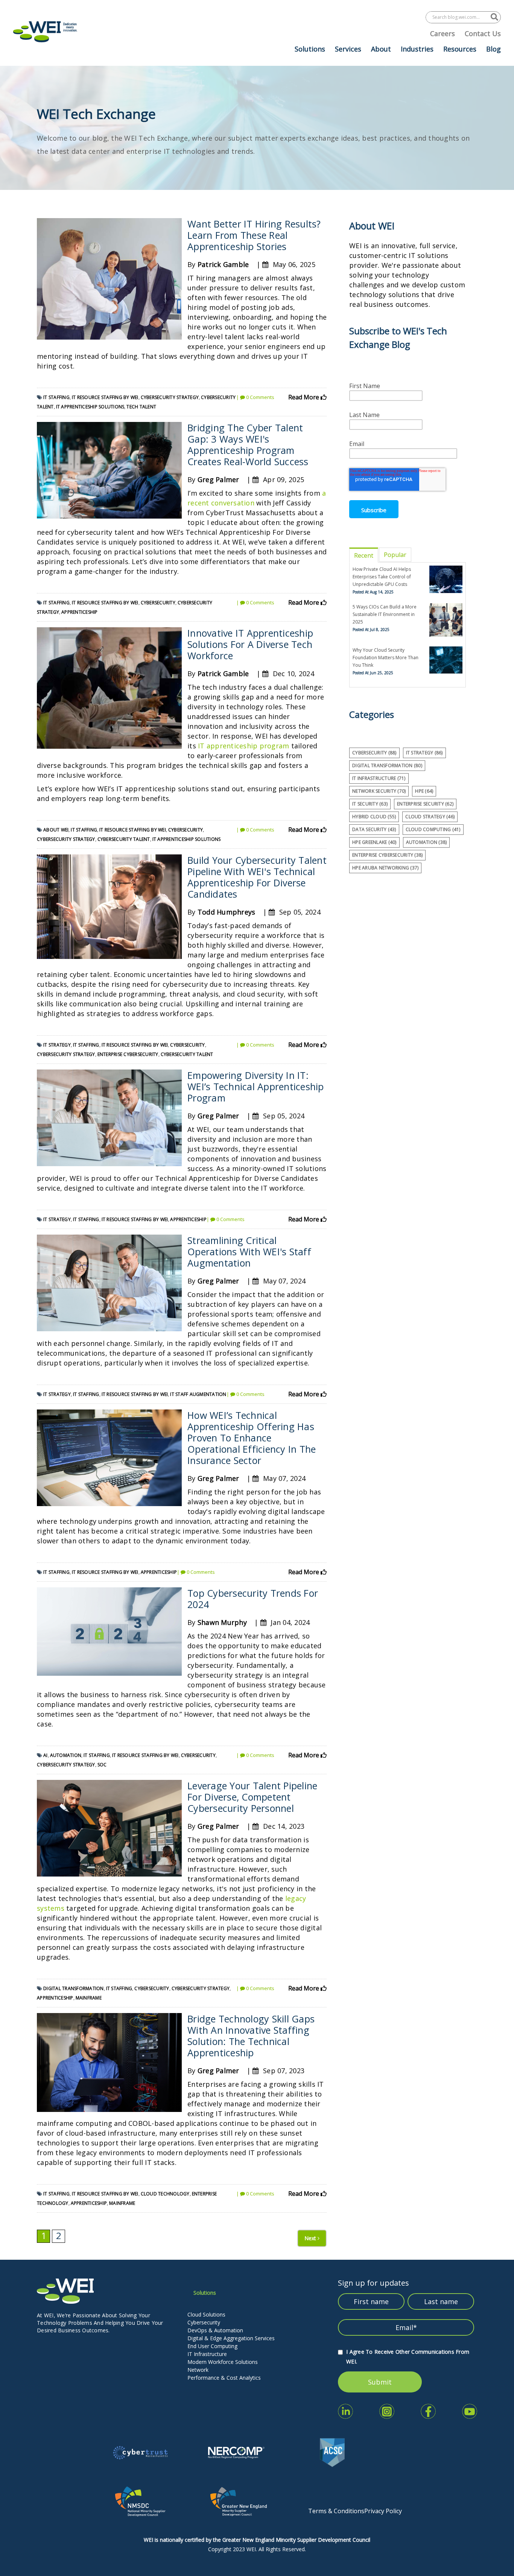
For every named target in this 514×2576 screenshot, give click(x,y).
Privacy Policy (383, 2511)
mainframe (89, 1998)
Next (311, 2238)
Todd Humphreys (227, 912)
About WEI (56, 830)
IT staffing (56, 397)
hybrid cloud (374, 817)
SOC (102, 1765)
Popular (395, 555)
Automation (66, 1755)
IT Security (370, 804)
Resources (460, 49)
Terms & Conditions (336, 2511)
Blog (493, 49)
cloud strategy (430, 817)
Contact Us (483, 33)
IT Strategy (57, 1045)
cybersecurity (158, 603)
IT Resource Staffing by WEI (105, 397)
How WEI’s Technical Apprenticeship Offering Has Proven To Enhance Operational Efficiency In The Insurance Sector (252, 1438)
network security (379, 791)
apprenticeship (80, 612)
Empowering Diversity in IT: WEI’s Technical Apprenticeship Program (256, 1086)
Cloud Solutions (206, 2314)
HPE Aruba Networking (385, 868)
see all (358, 880)
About (381, 49)
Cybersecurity (204, 2322)
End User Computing (212, 2346)
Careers (443, 33)
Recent (364, 555)
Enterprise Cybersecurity (128, 1054)
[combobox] (458, 17)
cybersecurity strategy (170, 397)
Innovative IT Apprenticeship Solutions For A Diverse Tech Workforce (250, 644)
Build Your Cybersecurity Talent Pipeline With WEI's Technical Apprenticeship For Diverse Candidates (257, 877)
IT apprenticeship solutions (90, 407)
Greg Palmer (218, 479)
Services (348, 49)
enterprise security (425, 804)
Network (198, 2370)
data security (374, 829)
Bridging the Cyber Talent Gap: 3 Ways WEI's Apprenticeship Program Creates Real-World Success (248, 445)
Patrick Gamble (223, 264)
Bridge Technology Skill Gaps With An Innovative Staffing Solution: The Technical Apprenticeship (251, 2036)
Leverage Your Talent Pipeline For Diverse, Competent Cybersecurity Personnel (252, 1797)
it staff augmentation (198, 1394)
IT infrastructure (379, 778)
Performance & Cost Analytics (224, 2378)
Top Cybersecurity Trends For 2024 (253, 1599)
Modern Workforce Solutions (223, 2362)
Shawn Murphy (222, 1622)
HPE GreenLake (374, 842)
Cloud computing (433, 829)
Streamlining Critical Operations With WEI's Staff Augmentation (249, 1252)
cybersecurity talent (124, 839)
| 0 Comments (255, 397)
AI (46, 1755)
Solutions (310, 49)
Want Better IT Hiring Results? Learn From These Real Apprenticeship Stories (254, 235)
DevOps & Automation (215, 2330)
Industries (417, 49)
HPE (424, 791)
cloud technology (165, 2194)
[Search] (494, 17)
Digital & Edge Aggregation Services (231, 2338)
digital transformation (74, 1988)
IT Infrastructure (207, 2354)
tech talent (141, 407)
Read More (304, 397)
